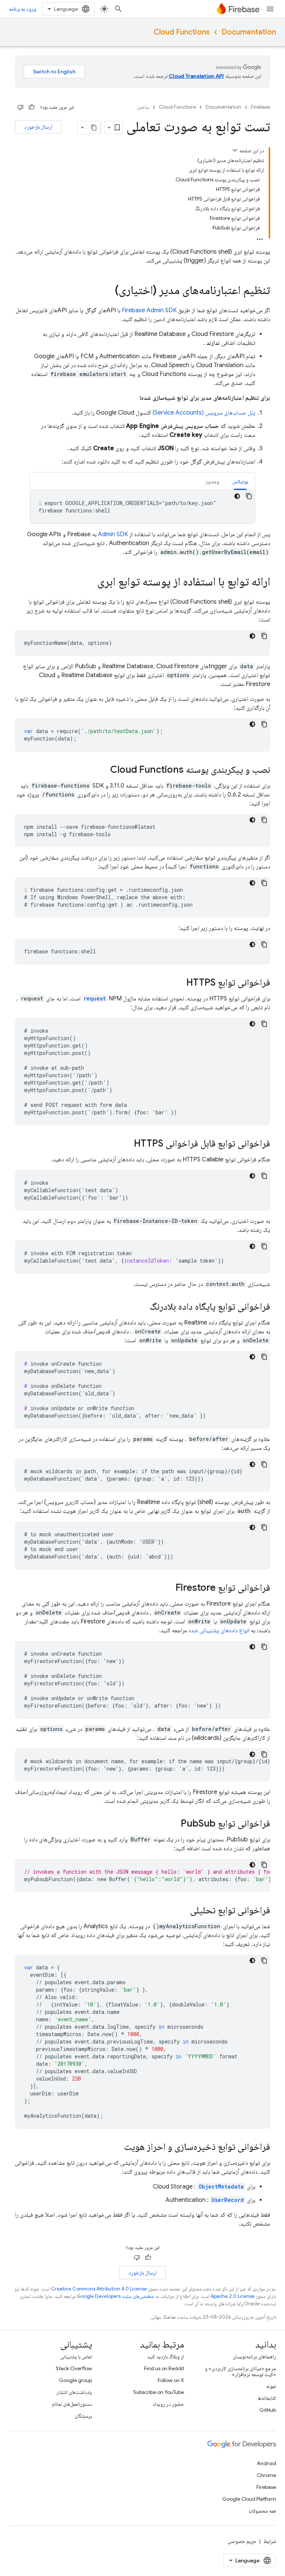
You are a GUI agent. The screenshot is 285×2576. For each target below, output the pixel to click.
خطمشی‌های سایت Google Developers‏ (116, 2296)
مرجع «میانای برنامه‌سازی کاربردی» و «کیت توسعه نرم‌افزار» (240, 2371)
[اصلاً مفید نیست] (20, 107)
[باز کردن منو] (270, 9)
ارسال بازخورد (38, 127)
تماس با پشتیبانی (76, 2356)
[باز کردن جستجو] (118, 9)
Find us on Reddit (164, 2368)
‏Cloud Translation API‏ (196, 76)
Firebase (261, 107)
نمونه (271, 2386)
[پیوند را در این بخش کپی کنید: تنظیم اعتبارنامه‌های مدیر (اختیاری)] (107, 291)
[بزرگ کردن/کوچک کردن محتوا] (235, 150)
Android (266, 2463)
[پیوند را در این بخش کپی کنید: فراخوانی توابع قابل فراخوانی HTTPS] (127, 1144)
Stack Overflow (74, 2368)
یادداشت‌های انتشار (74, 2392)
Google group (76, 2380)
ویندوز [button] (212, 481)
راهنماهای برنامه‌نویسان (254, 2356)
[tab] (240, 481)
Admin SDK (113, 534)
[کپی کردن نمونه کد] (249, 496)
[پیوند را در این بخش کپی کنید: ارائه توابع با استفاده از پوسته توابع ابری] (90, 583)
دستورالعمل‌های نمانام (72, 2404)
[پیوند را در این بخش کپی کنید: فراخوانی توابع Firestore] (168, 1588)
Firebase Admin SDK (149, 310)
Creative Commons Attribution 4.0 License (99, 2289)
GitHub (268, 2410)
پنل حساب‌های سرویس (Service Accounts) (204, 413)
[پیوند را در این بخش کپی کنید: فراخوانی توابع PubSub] (173, 1824)
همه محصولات (262, 2511)
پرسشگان (83, 2416)
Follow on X (171, 2380)
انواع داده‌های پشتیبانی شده (219, 1630)
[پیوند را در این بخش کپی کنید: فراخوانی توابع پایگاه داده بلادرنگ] (142, 1307)
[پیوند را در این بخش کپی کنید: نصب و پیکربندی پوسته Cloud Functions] (103, 770)
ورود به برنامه (22, 9)
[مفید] (32, 107)
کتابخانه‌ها (267, 2398)
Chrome (266, 2475)
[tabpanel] (142, 507)
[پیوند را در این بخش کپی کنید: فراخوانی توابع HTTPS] (179, 983)
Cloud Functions (182, 32)
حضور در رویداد (168, 2404)
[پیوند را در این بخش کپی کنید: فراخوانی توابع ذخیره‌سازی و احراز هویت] (117, 2147)
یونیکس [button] (240, 481)
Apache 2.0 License (233, 2296)
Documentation (249, 32)
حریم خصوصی (242, 2541)
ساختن (143, 107)
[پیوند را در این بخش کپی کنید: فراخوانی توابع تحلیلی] (183, 1911)
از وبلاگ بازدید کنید (166, 2356)
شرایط (270, 2541)
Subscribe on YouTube (159, 2392)
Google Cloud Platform (249, 2499)
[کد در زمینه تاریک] (237, 496)
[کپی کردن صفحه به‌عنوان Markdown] (94, 128)
